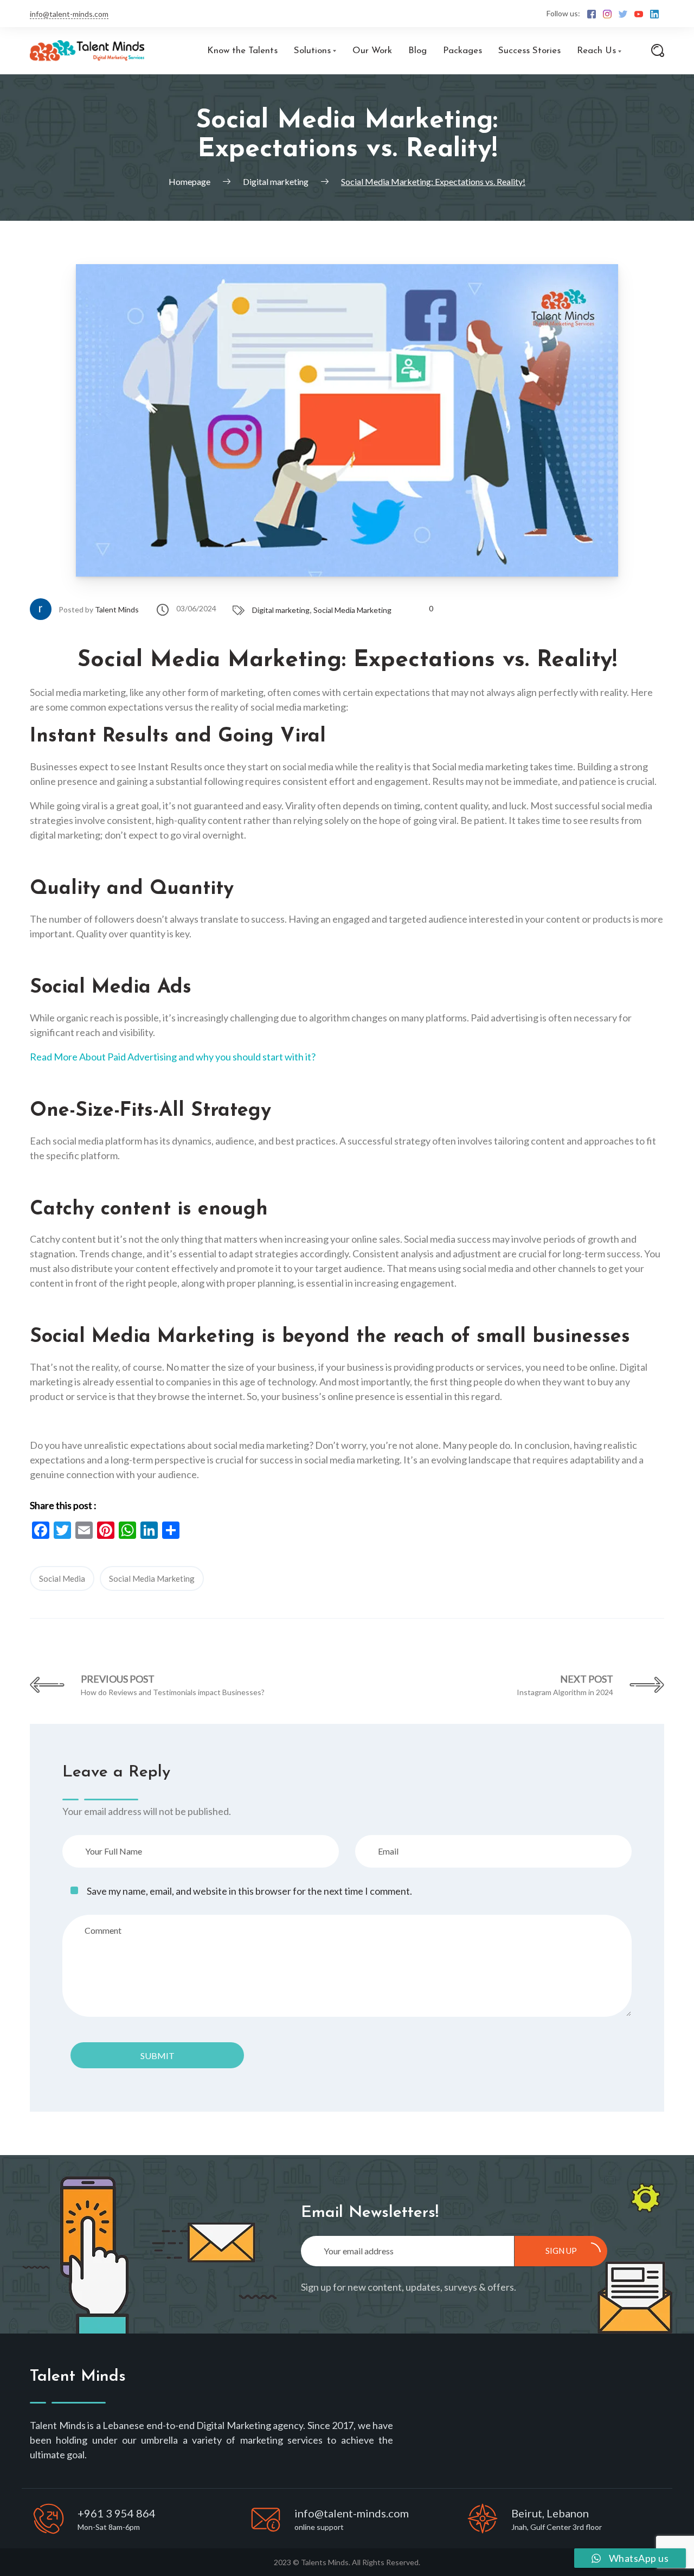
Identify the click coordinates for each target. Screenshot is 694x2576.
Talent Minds (117, 609)
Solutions (312, 51)
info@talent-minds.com (69, 14)
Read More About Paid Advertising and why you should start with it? (173, 1057)
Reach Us (596, 51)
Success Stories (529, 51)
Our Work (372, 51)
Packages (462, 51)
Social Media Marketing (352, 610)
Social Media (62, 1578)
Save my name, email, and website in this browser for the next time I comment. (249, 1891)
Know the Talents (242, 51)
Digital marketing (281, 610)
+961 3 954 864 (117, 2513)
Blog (417, 51)
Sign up (561, 2251)
